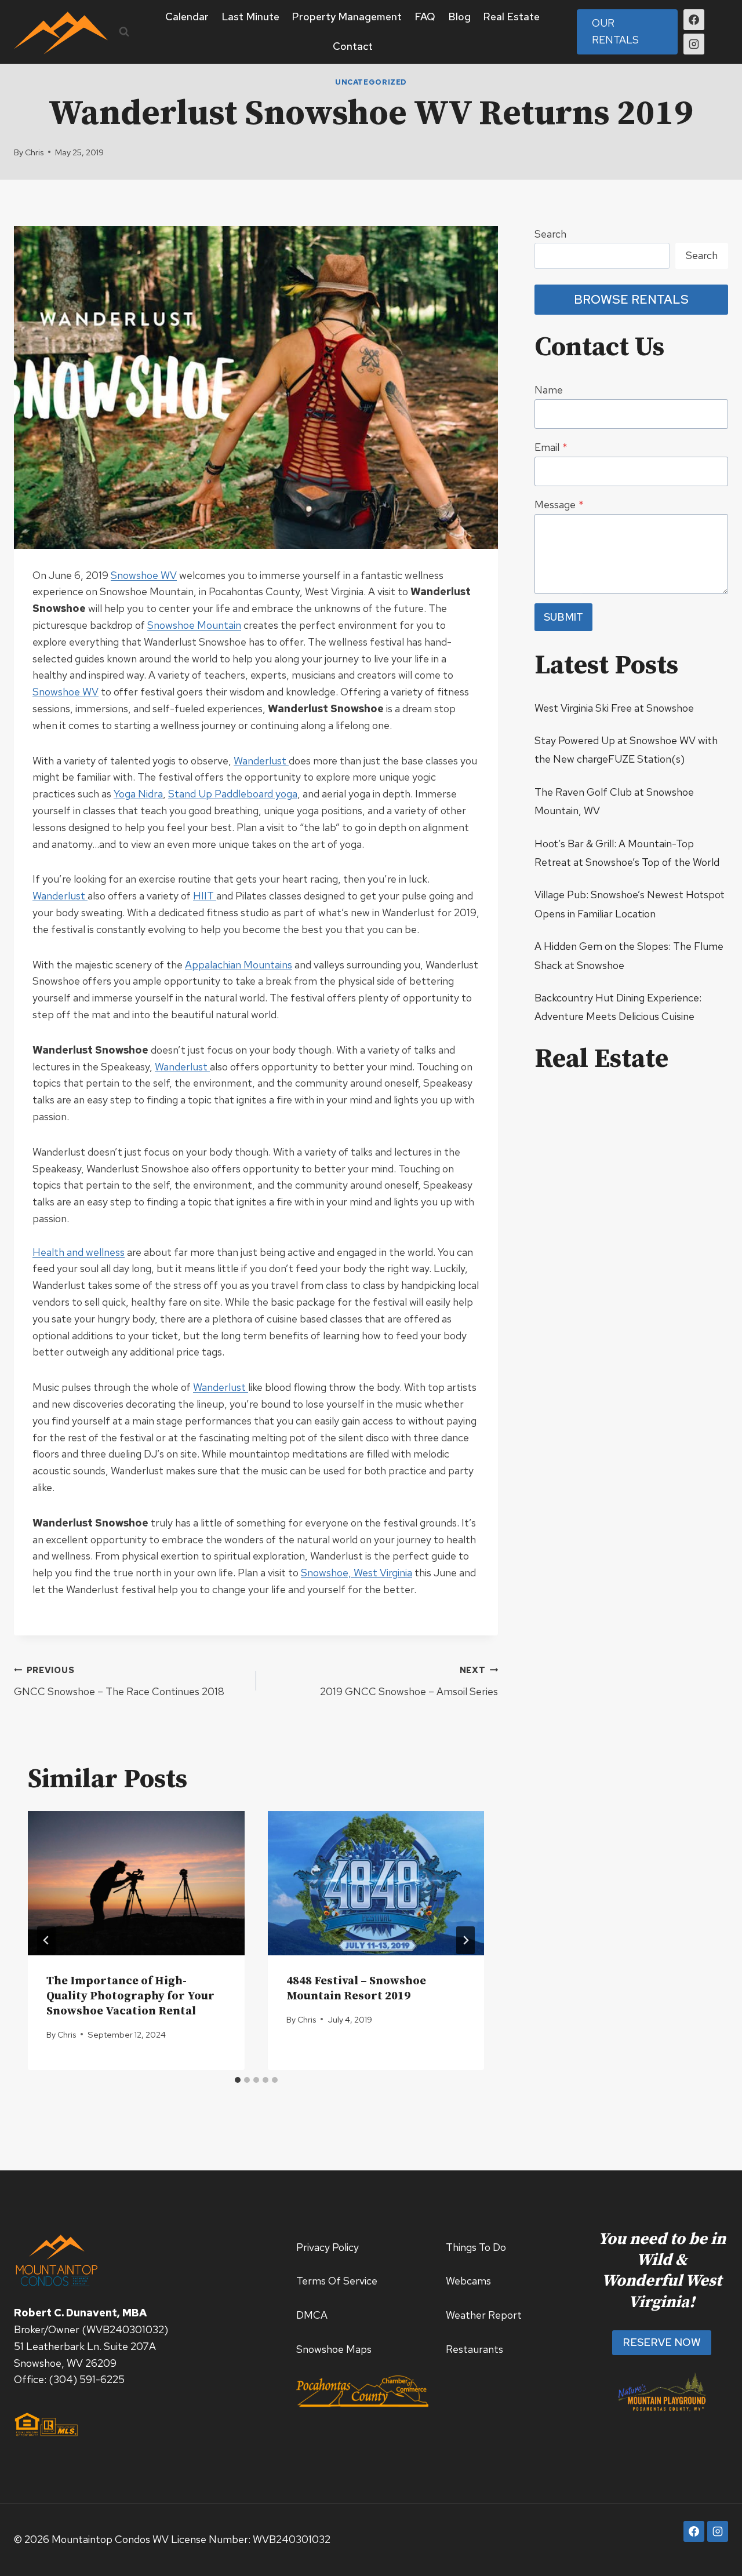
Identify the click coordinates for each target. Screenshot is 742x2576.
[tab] (238, 2080)
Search (550, 234)
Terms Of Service (337, 2281)
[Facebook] (694, 20)
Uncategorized (371, 82)
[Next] (465, 1940)
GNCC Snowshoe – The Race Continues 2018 (119, 1681)
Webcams (468, 2281)
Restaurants (474, 2349)
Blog (459, 17)
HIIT (205, 896)
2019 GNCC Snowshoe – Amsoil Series (409, 1681)
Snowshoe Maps (334, 2349)
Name (549, 390)
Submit (563, 617)
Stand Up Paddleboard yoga (233, 794)
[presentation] (136, 1883)
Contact (353, 46)
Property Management (347, 17)
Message (559, 504)
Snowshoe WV (144, 575)
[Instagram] (694, 44)
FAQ (425, 17)
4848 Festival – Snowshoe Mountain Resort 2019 (356, 1989)
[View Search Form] (124, 32)
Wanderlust (261, 761)
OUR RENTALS (615, 31)
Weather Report (484, 2315)
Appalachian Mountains (239, 965)
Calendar (187, 17)
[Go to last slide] (46, 1940)
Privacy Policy (328, 2247)
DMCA (312, 2315)
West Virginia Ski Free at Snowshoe (614, 708)
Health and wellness (79, 1252)
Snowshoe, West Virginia (357, 1573)
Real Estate (511, 17)
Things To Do (476, 2247)
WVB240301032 (125, 2329)
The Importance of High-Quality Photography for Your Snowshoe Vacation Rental (130, 1996)
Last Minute (250, 17)
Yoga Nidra (138, 794)
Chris (34, 152)
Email (551, 447)
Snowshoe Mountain (194, 625)
